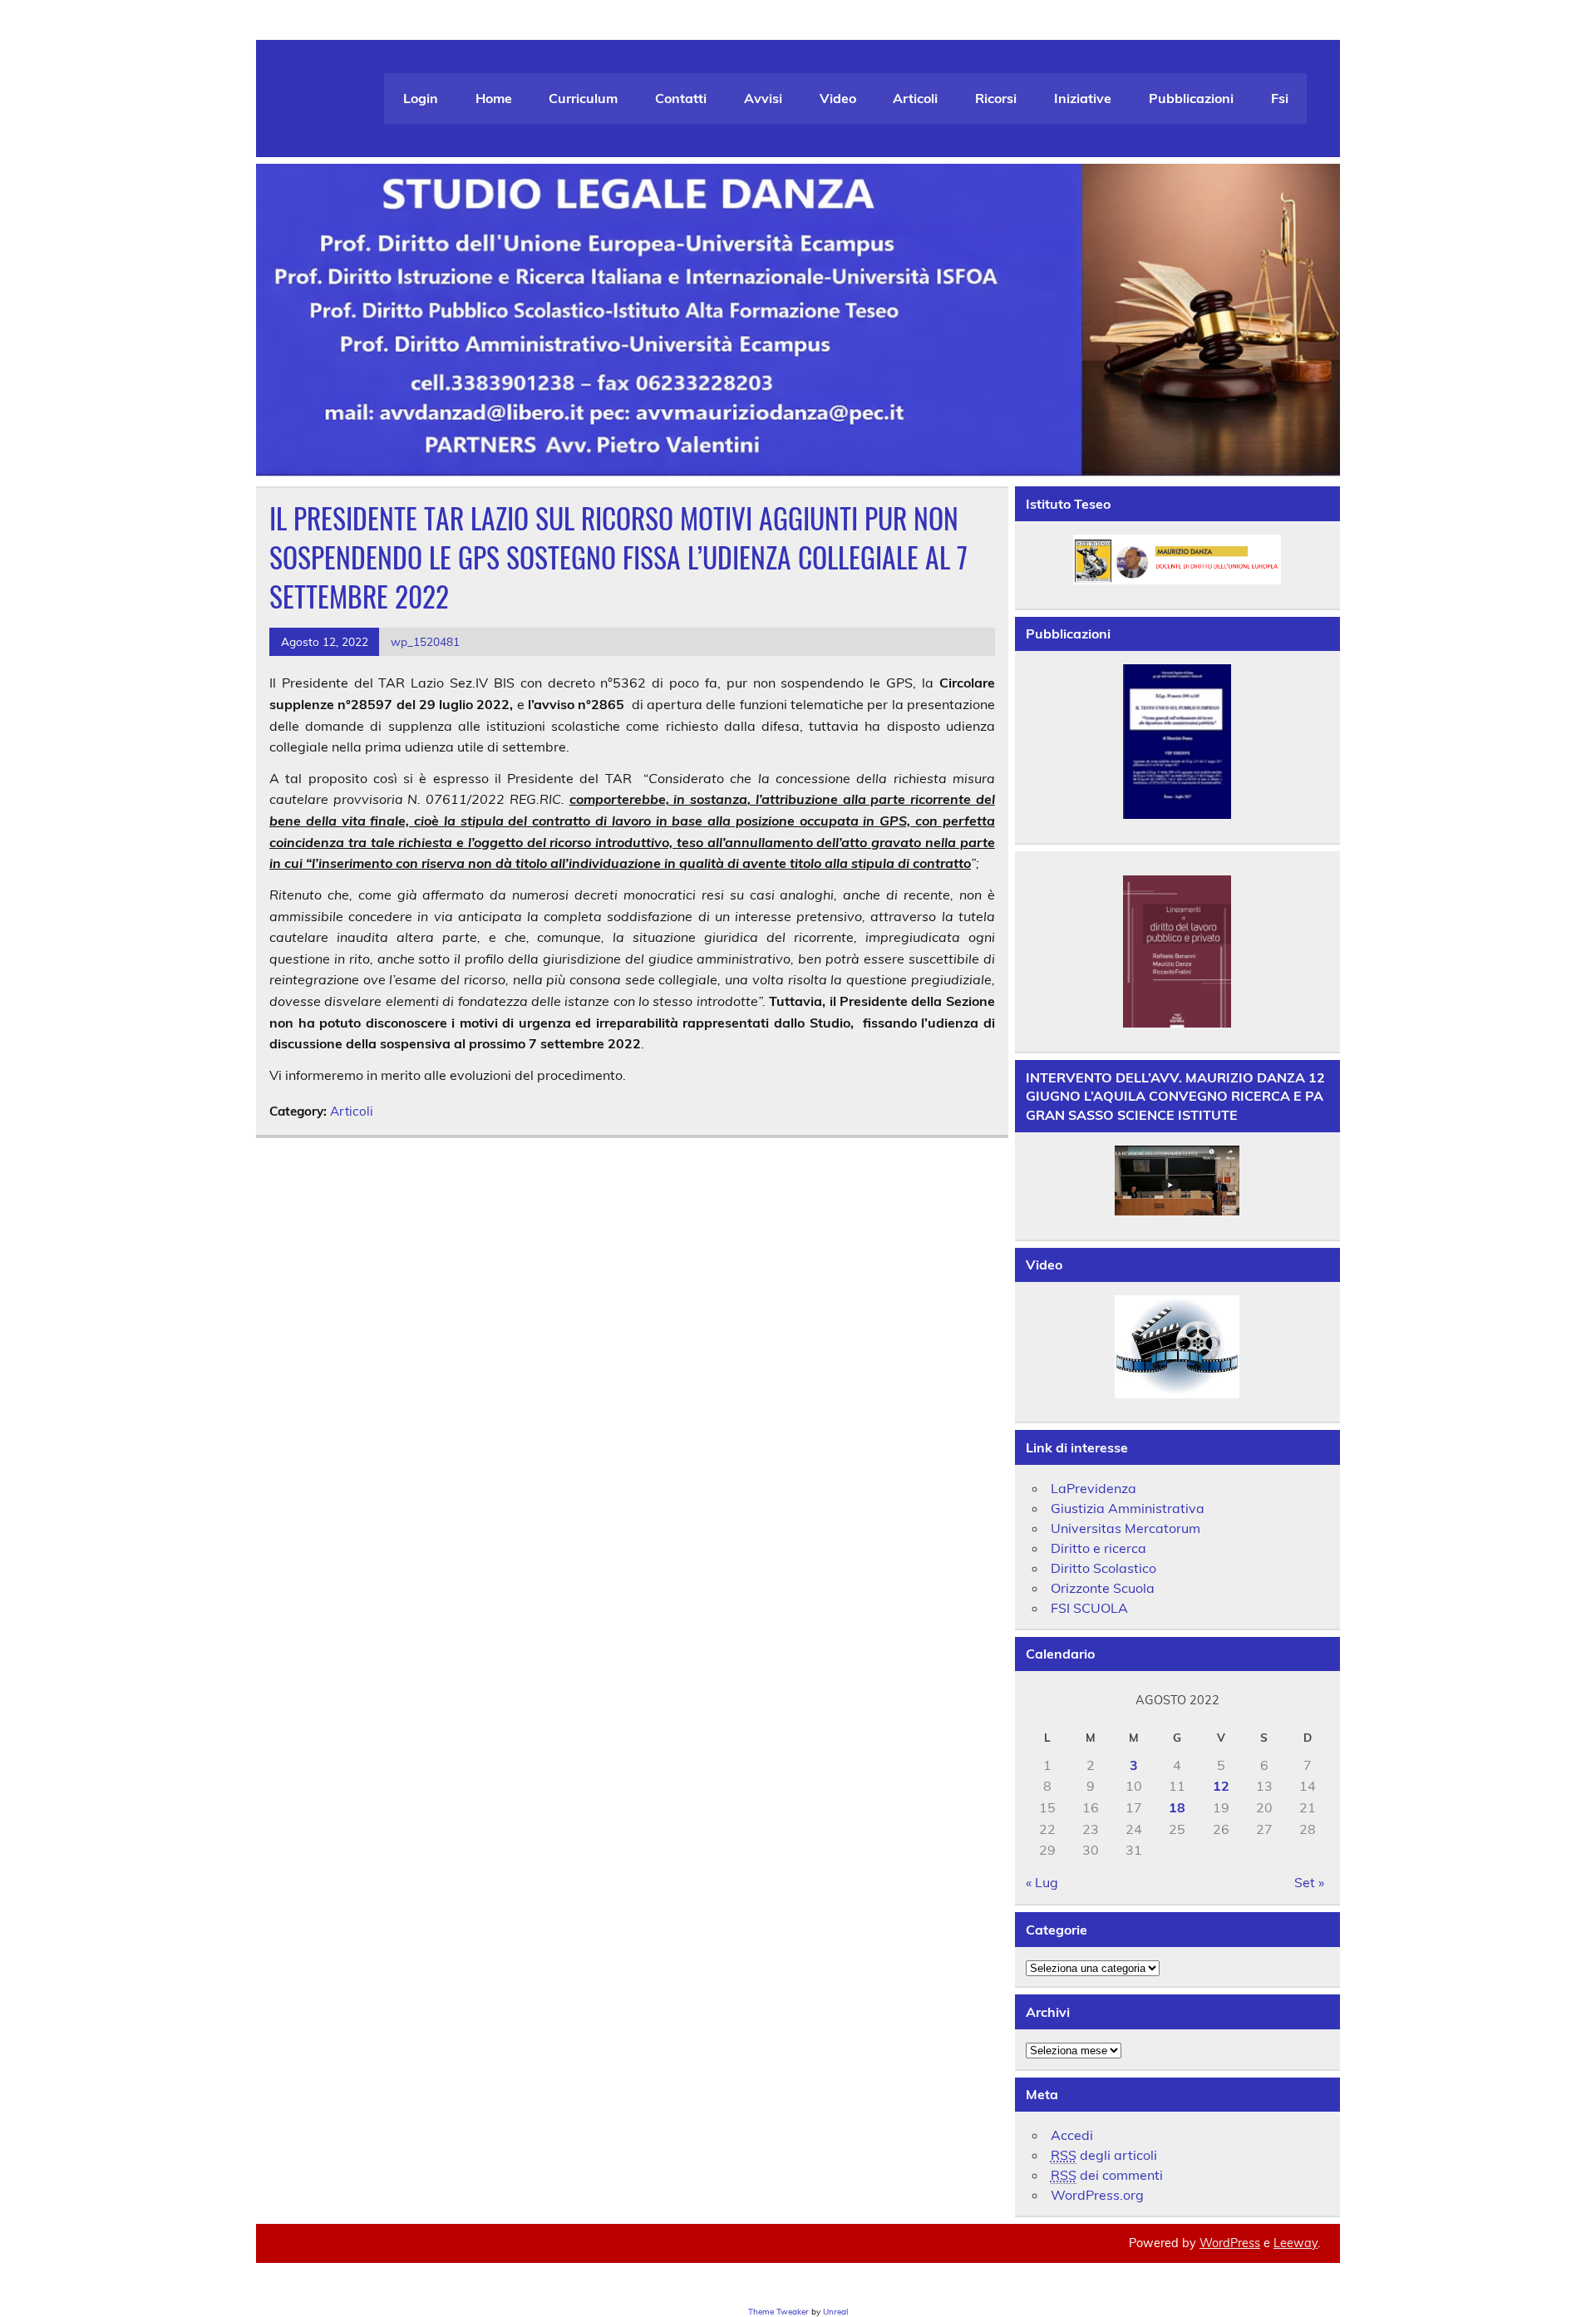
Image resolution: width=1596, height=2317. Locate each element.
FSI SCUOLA (1089, 1608)
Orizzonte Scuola (1103, 1588)
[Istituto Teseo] (1178, 560)
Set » (1309, 1882)
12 (1221, 1786)
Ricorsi (996, 98)
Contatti (681, 98)
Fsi (1280, 98)
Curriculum (583, 98)
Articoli (915, 98)
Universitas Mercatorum (1126, 1528)
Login (421, 98)
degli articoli (1104, 2155)
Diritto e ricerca (1098, 1548)
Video (838, 98)
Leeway (1296, 2243)
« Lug (1042, 1882)
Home (494, 98)
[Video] (1178, 1346)
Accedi (1072, 2135)
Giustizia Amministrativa (1128, 1508)
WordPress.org (1097, 2195)
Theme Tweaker (778, 2312)
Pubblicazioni (1191, 98)
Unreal (835, 2312)
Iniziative (1083, 98)
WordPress (1230, 2243)
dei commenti (1107, 2175)
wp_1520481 (425, 641)
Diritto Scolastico (1103, 1568)
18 (1177, 1807)
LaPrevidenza (1094, 1488)
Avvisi (763, 98)
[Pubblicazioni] (1178, 742)
